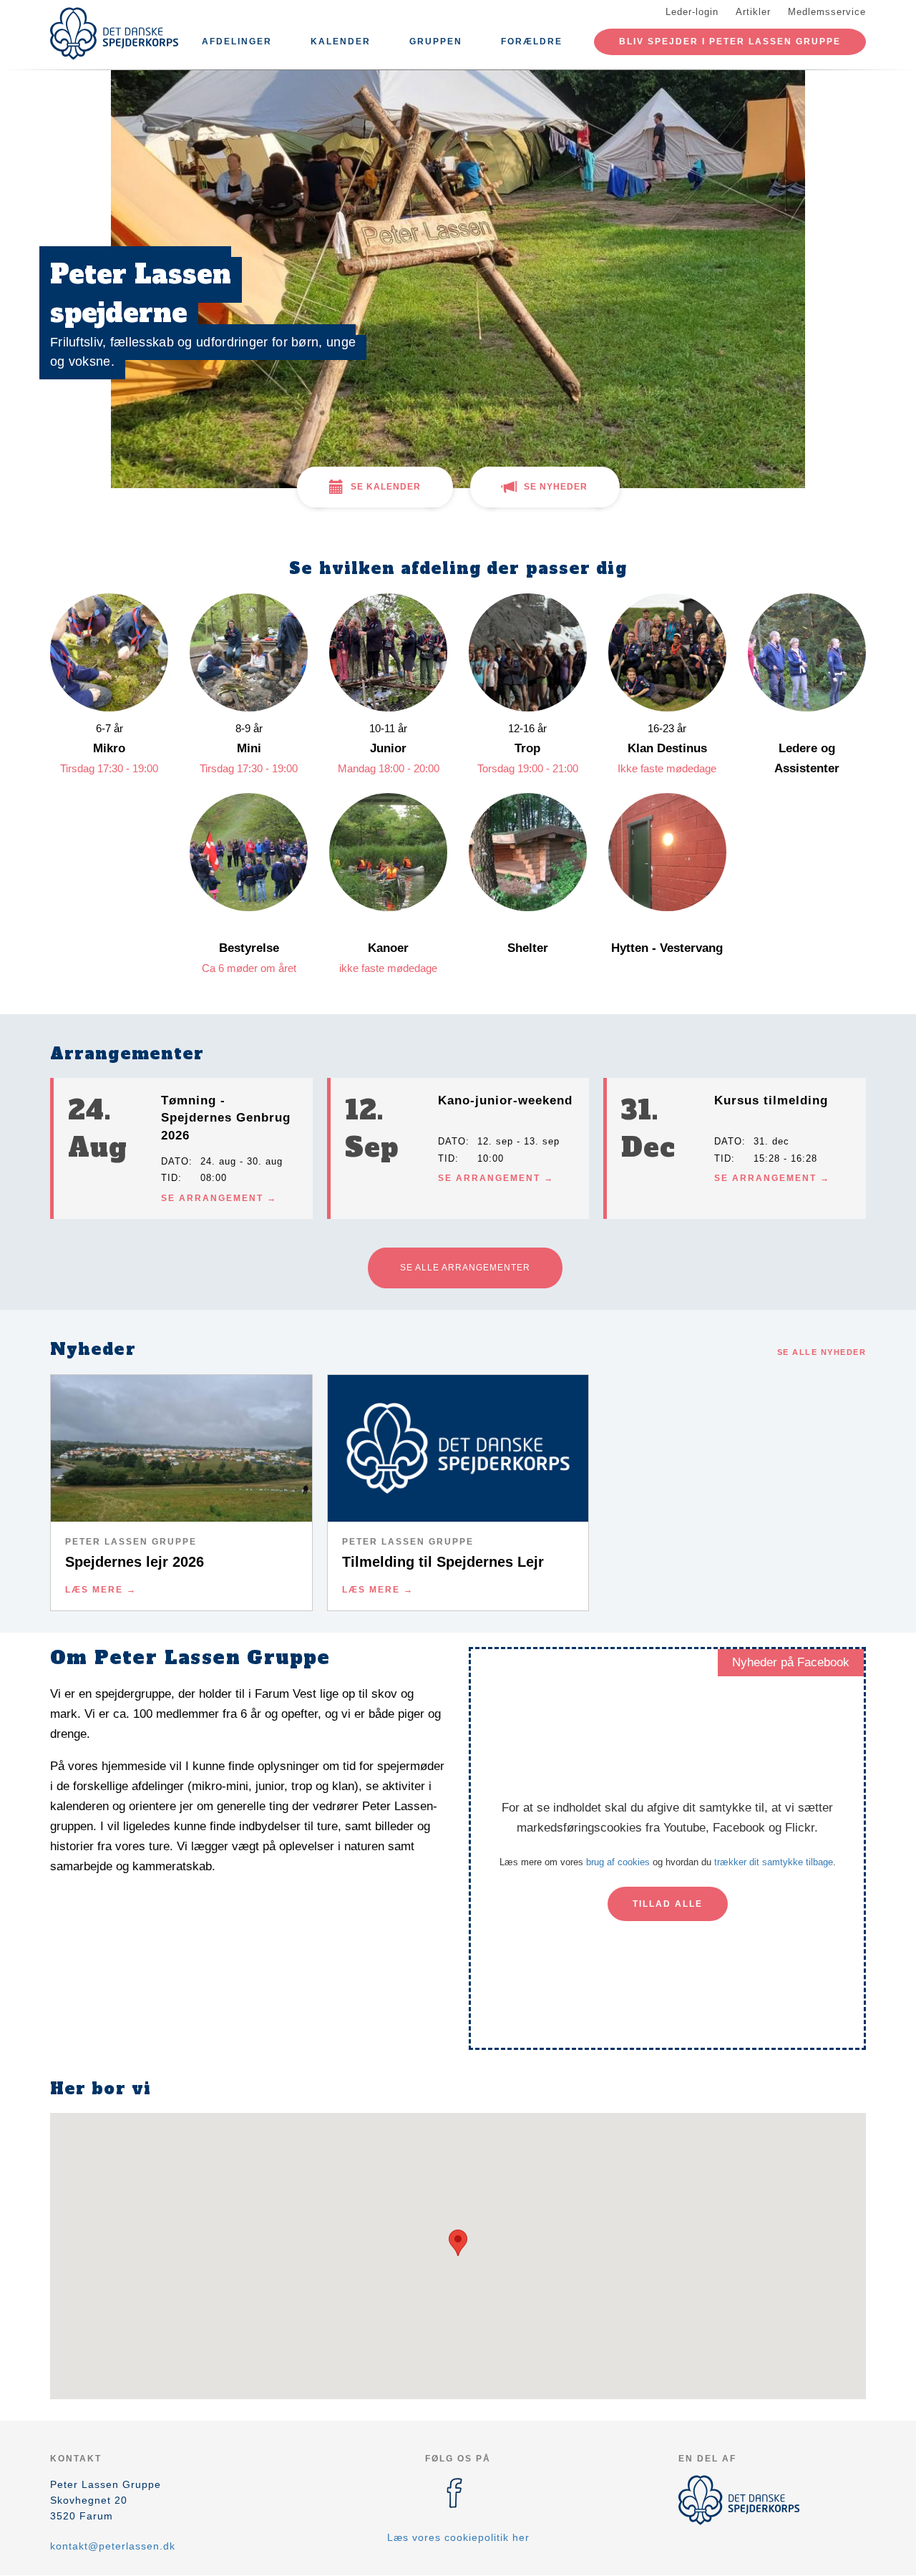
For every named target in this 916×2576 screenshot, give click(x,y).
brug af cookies (618, 1862)
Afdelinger (237, 42)
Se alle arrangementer (465, 1268)
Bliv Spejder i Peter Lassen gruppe (730, 42)
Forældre (532, 42)
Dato (175, 1161)
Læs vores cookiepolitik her (458, 2537)
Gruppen (436, 42)
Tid (170, 1178)
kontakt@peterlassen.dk (113, 2546)
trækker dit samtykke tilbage (774, 1862)
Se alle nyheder (822, 1352)
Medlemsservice (827, 12)
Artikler (753, 12)
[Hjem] (114, 34)
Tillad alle (668, 1904)
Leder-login (692, 12)
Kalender (341, 42)
